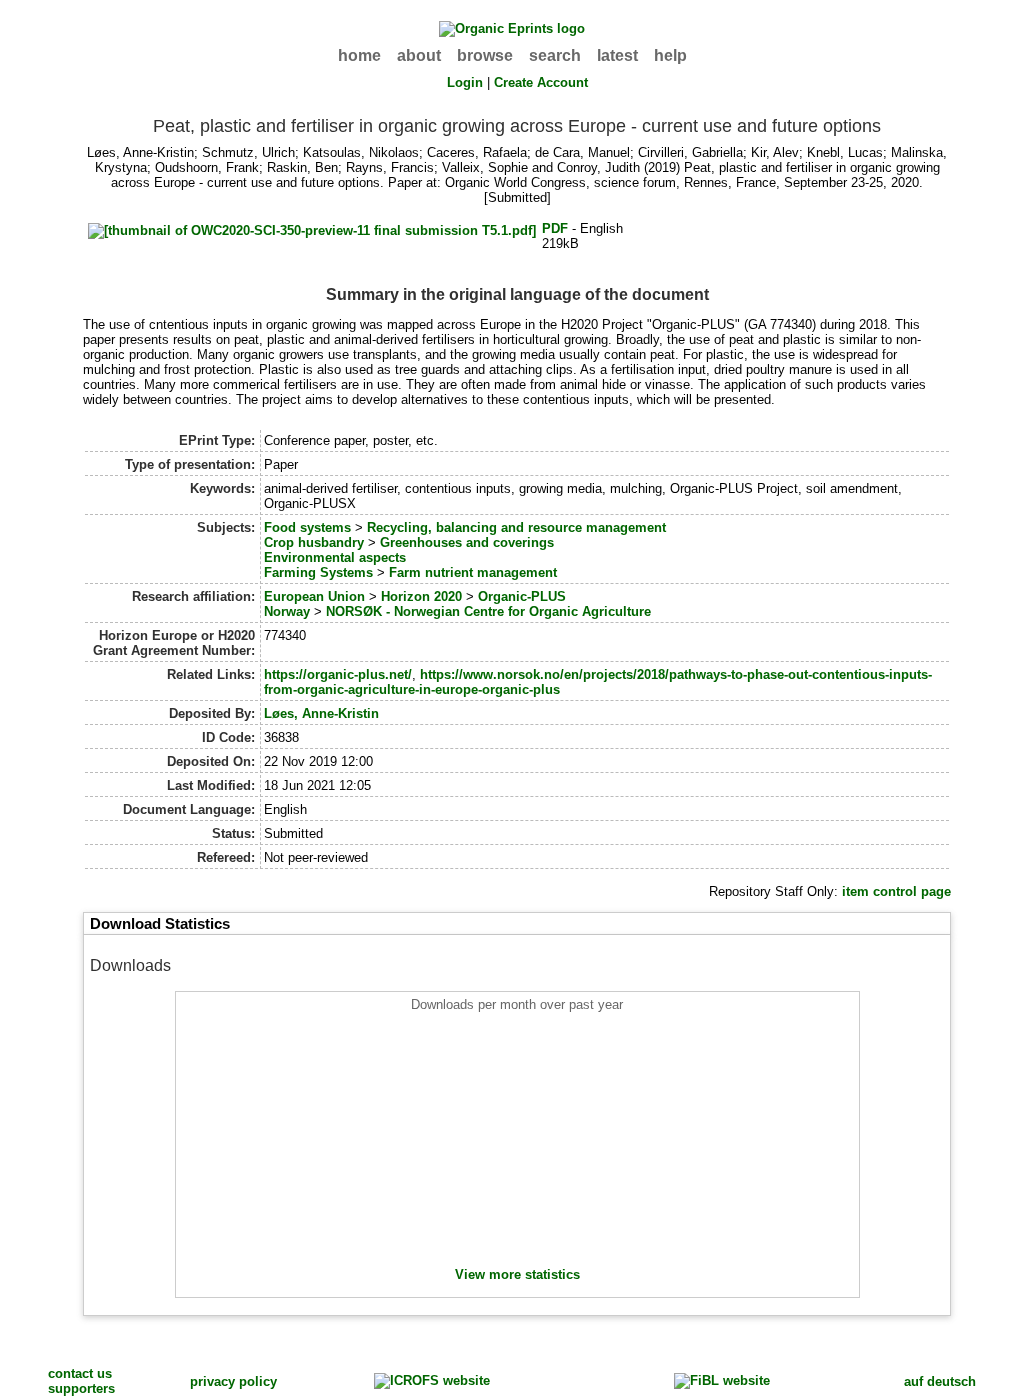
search (555, 55)
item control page (896, 891)
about (419, 55)
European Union (314, 596)
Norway (287, 611)
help (670, 55)
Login (465, 82)
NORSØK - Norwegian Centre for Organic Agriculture (488, 611)
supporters (81, 1388)
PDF (555, 228)
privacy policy (233, 1381)
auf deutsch (940, 1381)
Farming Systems (318, 572)
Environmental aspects (335, 557)
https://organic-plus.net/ (338, 674)
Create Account (541, 82)
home (359, 55)
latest (617, 55)
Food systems (307, 527)
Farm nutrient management (473, 572)
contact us (80, 1373)
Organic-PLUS (522, 596)
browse (485, 55)
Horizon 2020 (421, 596)
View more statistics (517, 1274)
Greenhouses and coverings (467, 542)
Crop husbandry (314, 542)
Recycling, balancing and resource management (516, 527)
